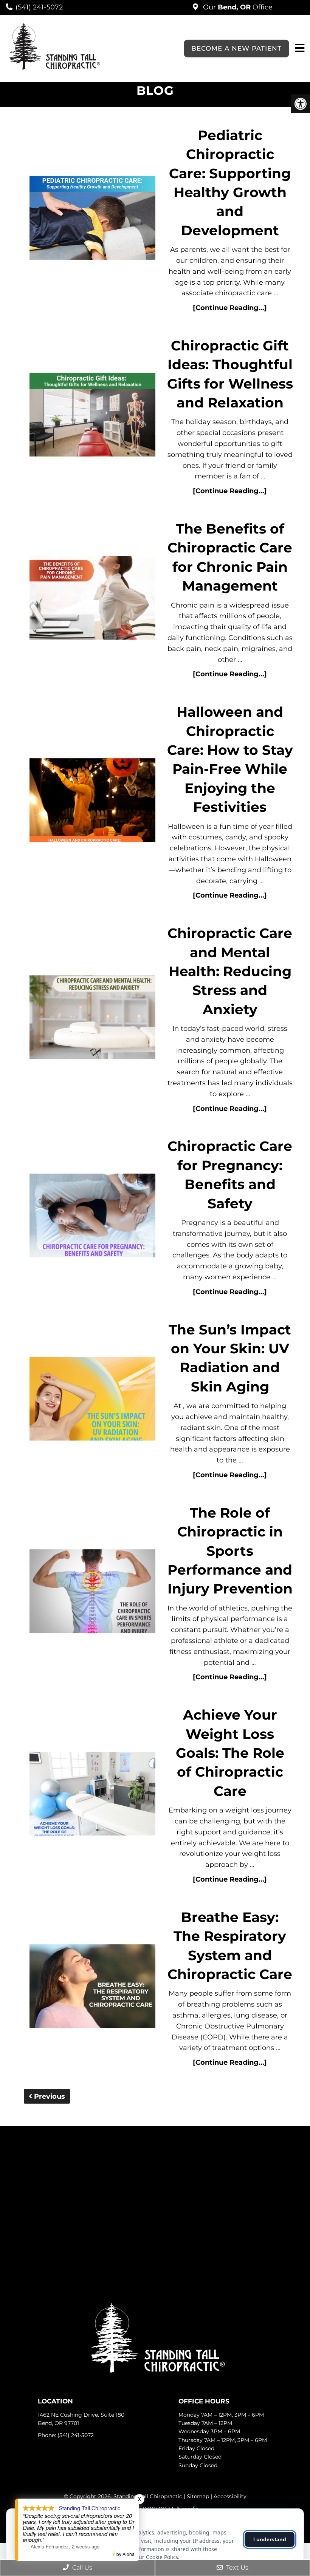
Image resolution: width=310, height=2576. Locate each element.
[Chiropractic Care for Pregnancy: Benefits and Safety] (93, 1217)
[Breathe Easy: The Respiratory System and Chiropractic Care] (93, 1988)
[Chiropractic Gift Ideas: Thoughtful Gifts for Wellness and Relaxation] (93, 416)
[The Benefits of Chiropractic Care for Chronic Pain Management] (93, 599)
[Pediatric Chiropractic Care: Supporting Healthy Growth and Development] (93, 220)
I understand (270, 2539)
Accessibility (230, 2496)
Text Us (236, 2568)
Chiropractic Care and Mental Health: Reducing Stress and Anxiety (230, 971)
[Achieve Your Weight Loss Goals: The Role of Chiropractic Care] (93, 1795)
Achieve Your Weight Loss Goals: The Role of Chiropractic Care (230, 1753)
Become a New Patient (236, 48)
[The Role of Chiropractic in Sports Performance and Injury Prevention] (93, 1593)
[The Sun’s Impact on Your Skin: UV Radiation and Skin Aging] (93, 1400)
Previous (49, 2096)
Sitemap (198, 2496)
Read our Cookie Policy (150, 2557)
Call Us (81, 2568)
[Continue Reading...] (230, 308)
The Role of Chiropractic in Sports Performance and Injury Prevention (230, 1551)
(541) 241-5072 (39, 7)
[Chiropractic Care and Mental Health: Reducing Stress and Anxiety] (93, 1019)
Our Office (237, 7)
